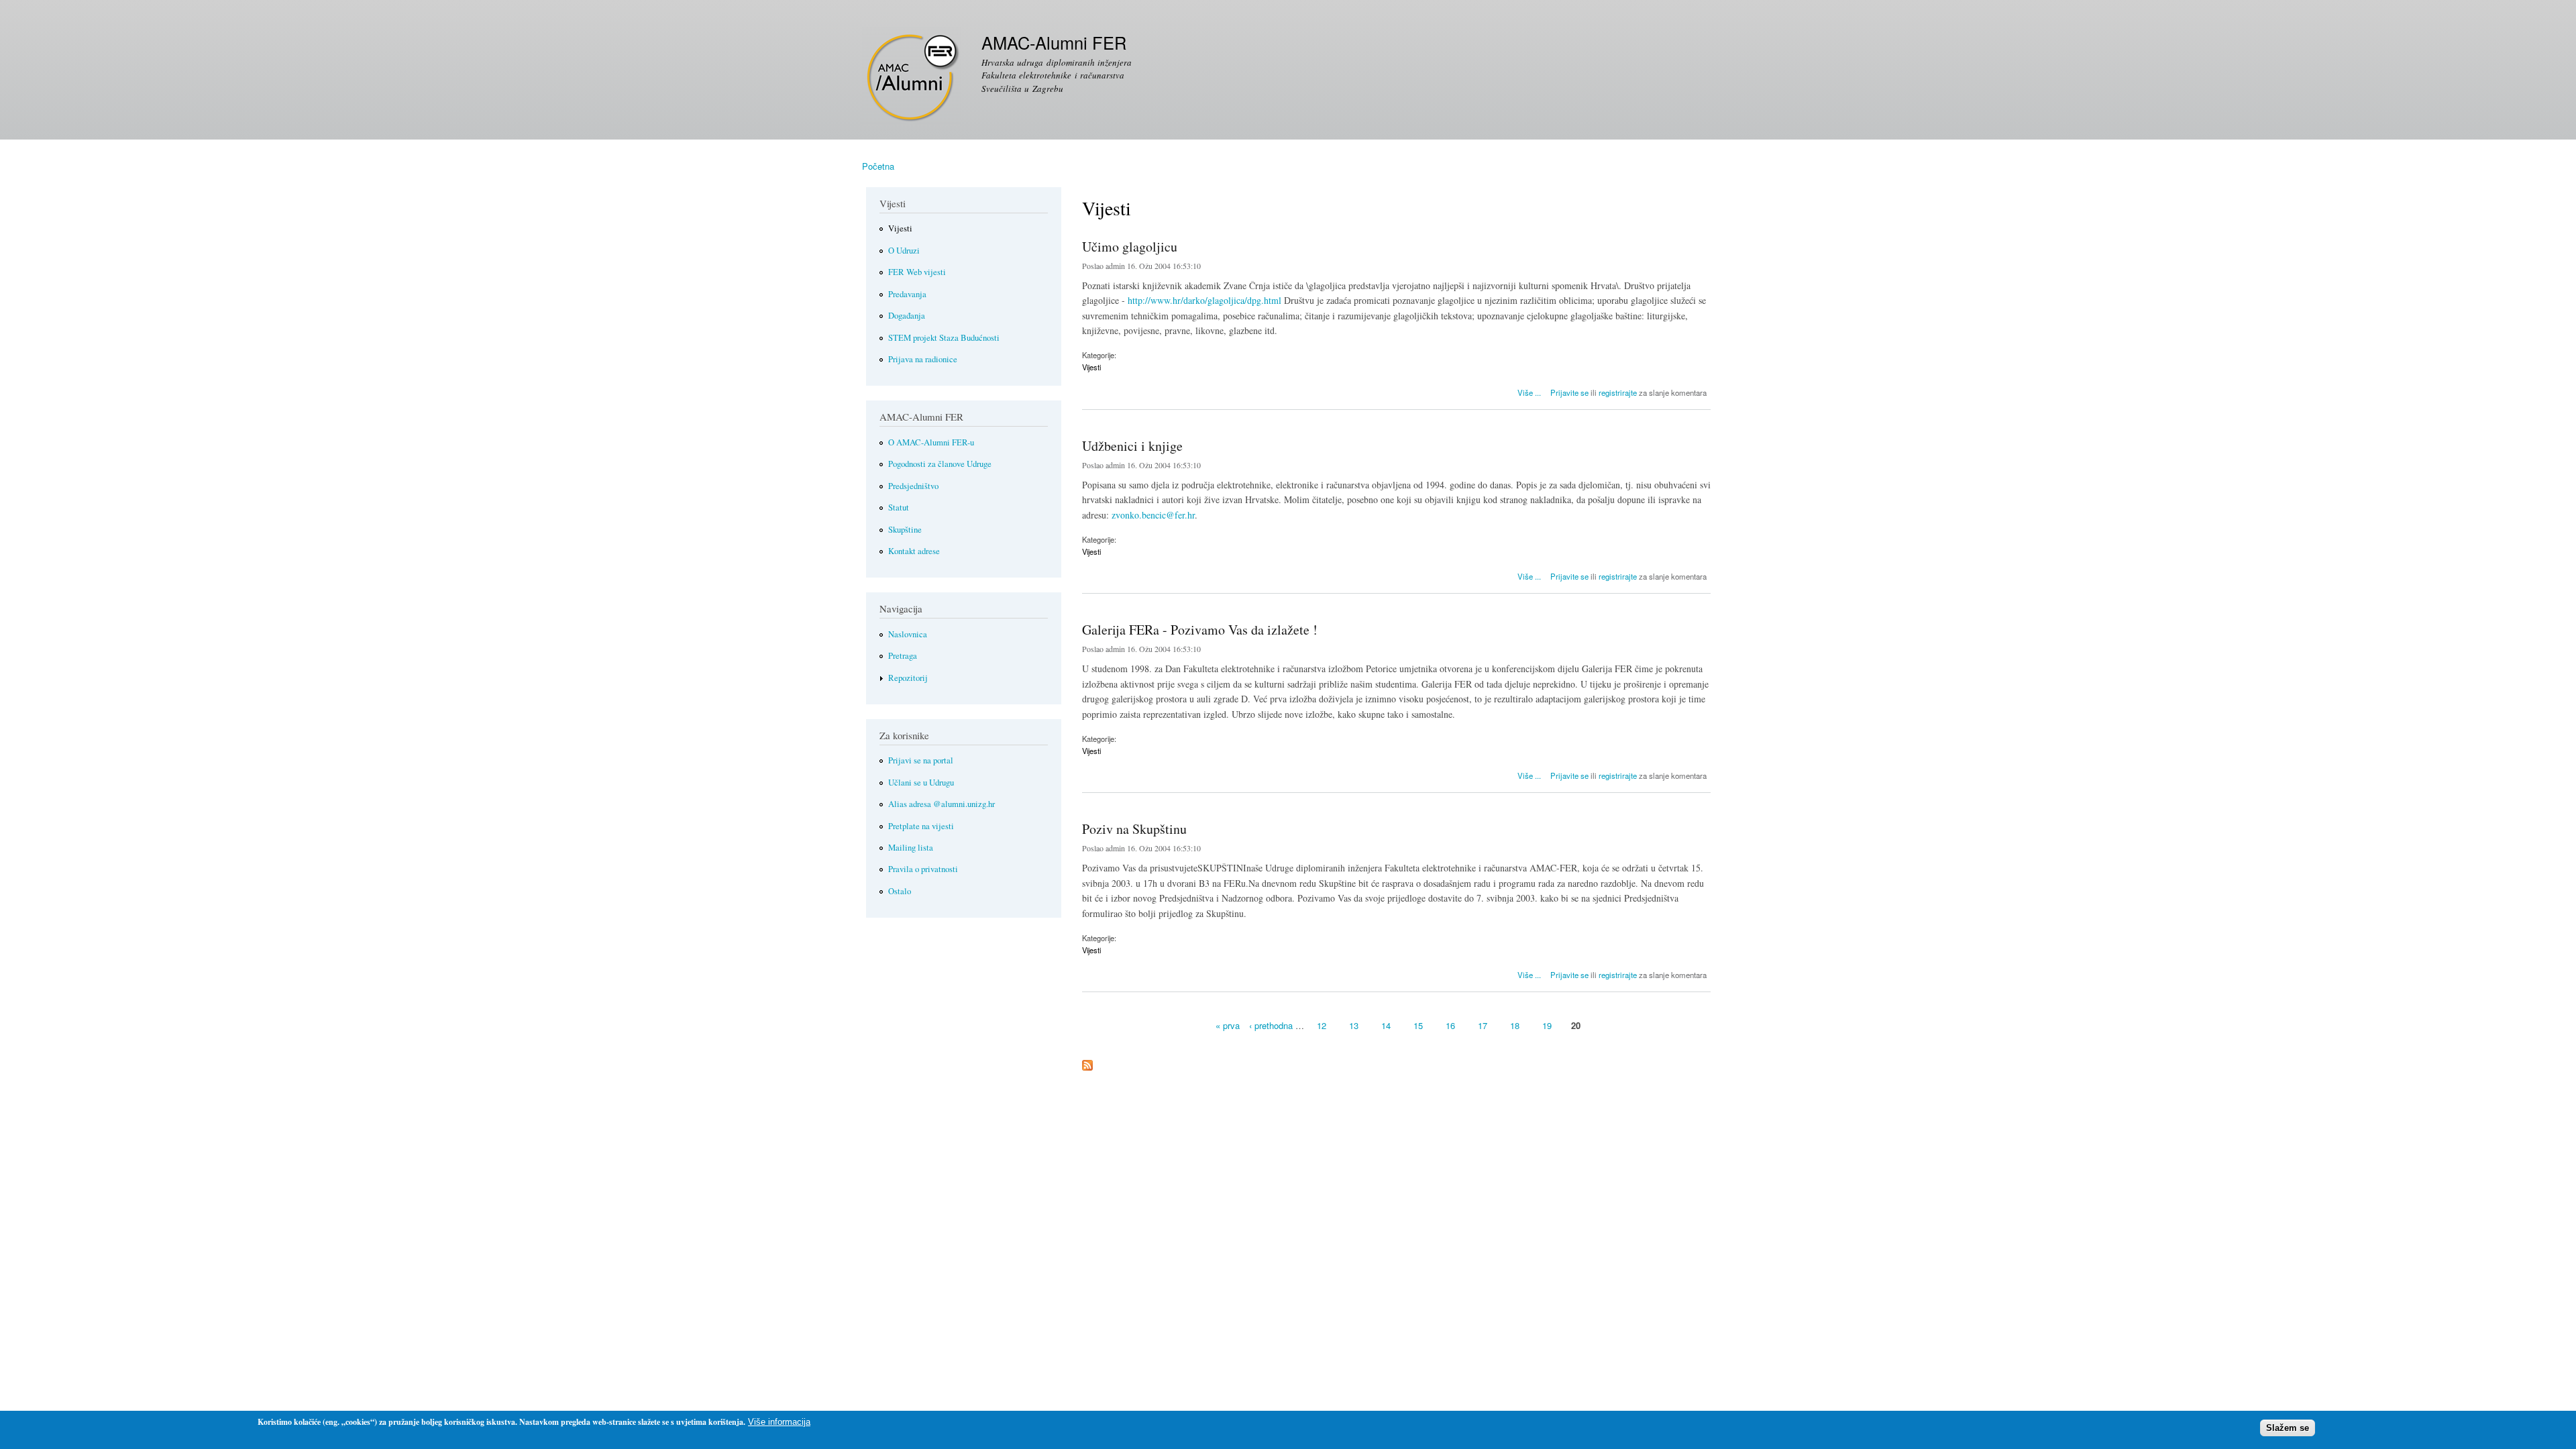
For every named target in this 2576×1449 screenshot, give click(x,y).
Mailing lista (911, 848)
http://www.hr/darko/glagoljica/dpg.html (1204, 300)
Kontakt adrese (914, 551)
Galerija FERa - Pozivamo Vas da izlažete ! (1200, 630)
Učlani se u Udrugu (921, 783)
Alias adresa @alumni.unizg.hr (942, 804)
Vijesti (1091, 367)
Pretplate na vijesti (921, 826)
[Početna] (913, 78)
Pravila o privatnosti (923, 869)
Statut (899, 507)
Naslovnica (908, 634)
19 (1547, 1025)
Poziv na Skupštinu (1134, 829)
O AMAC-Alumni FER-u (931, 442)
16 (1450, 1025)
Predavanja (907, 294)
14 (1386, 1025)
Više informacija (779, 1422)
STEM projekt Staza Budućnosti (944, 338)
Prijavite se (1569, 392)
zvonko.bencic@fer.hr (1153, 515)
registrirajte (1618, 392)
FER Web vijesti (917, 272)
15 (1418, 1025)
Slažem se (2288, 1428)
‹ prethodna (1271, 1025)
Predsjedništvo (913, 486)
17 (1483, 1025)
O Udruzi (904, 251)
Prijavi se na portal (921, 760)
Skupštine (905, 530)
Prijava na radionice (923, 359)
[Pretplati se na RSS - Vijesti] (1087, 1062)
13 (1354, 1025)
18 (1515, 1025)
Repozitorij (908, 678)
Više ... (1529, 391)
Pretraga (903, 656)
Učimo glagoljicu (1130, 247)
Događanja (907, 316)
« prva (1228, 1025)
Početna (878, 166)
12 (1322, 1025)
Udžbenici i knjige (1132, 446)
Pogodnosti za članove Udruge (940, 464)
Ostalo (900, 891)
